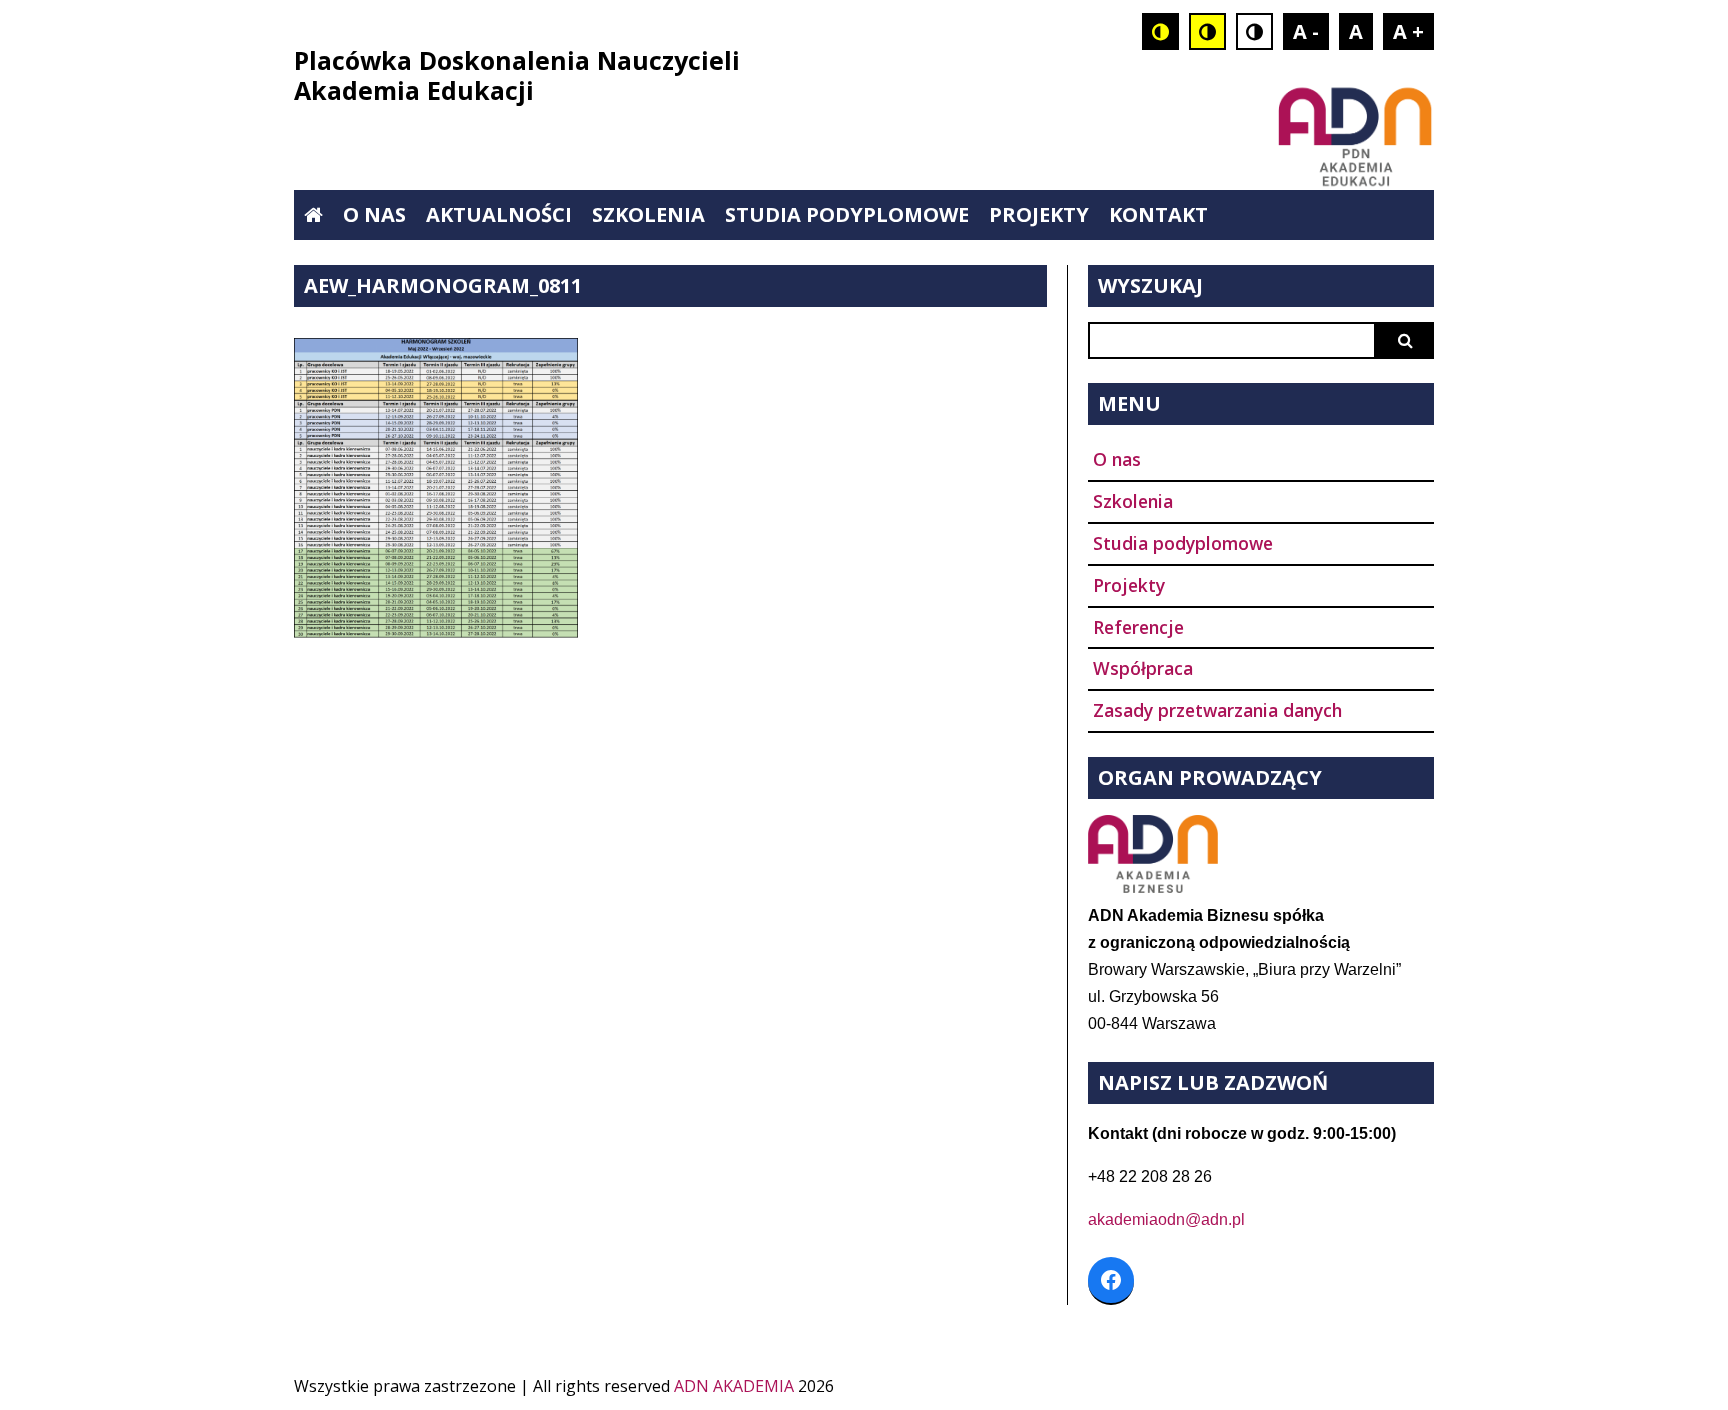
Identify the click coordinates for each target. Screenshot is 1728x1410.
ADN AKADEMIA (734, 1386)
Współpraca (1143, 668)
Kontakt (1158, 214)
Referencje (1138, 627)
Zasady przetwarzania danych (1217, 710)
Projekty (1039, 214)
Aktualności (499, 214)
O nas (374, 214)
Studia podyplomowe (847, 214)
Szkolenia (648, 214)
